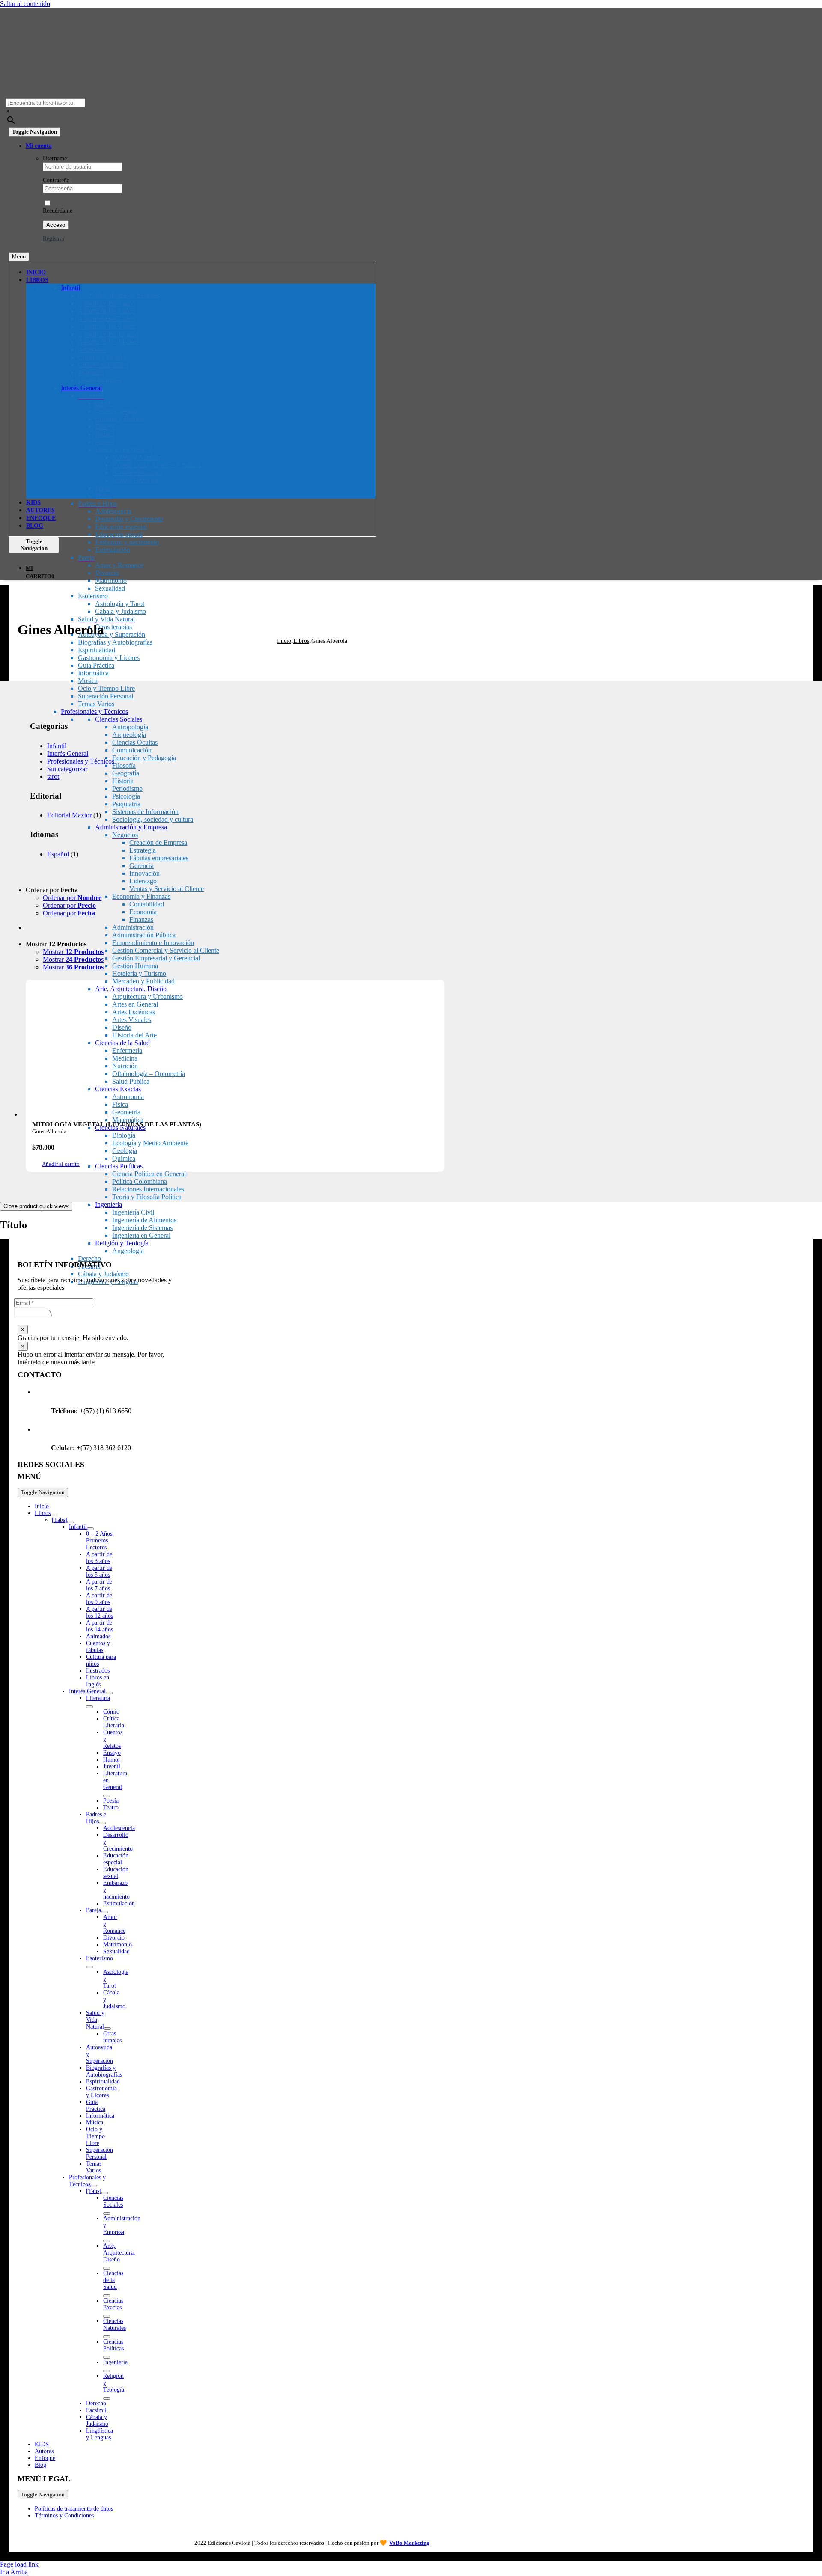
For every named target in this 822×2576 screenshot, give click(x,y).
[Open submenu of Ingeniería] (107, 2371)
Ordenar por (72, 898)
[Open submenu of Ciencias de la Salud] (107, 2296)
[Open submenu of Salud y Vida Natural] (107, 2029)
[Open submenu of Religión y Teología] (107, 2398)
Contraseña (56, 180)
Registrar (54, 239)
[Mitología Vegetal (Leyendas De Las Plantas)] (235, 1052)
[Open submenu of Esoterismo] (89, 1967)
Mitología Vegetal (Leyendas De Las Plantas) (117, 1124)
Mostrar (73, 952)
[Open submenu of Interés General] (109, 1693)
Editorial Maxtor (69, 815)
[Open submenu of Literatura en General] (107, 1796)
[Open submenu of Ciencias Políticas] (107, 2357)
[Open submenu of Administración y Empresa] (107, 2241)
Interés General (68, 753)
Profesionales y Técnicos (81, 761)
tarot (53, 777)
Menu (19, 257)
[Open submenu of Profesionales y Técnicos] (94, 2186)
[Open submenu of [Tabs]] (71, 1522)
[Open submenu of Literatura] (89, 1707)
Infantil (57, 746)
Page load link (19, 2564)
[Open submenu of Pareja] (104, 1912)
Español (58, 854)
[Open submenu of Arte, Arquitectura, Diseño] (107, 2268)
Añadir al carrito (61, 1164)
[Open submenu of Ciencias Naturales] (107, 2337)
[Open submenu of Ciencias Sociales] (107, 2214)
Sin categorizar (67, 769)
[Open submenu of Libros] (54, 1515)
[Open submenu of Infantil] (90, 1529)
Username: (56, 159)
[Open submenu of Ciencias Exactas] (107, 2316)
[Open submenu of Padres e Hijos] (102, 1823)
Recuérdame (58, 211)
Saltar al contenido (25, 4)
